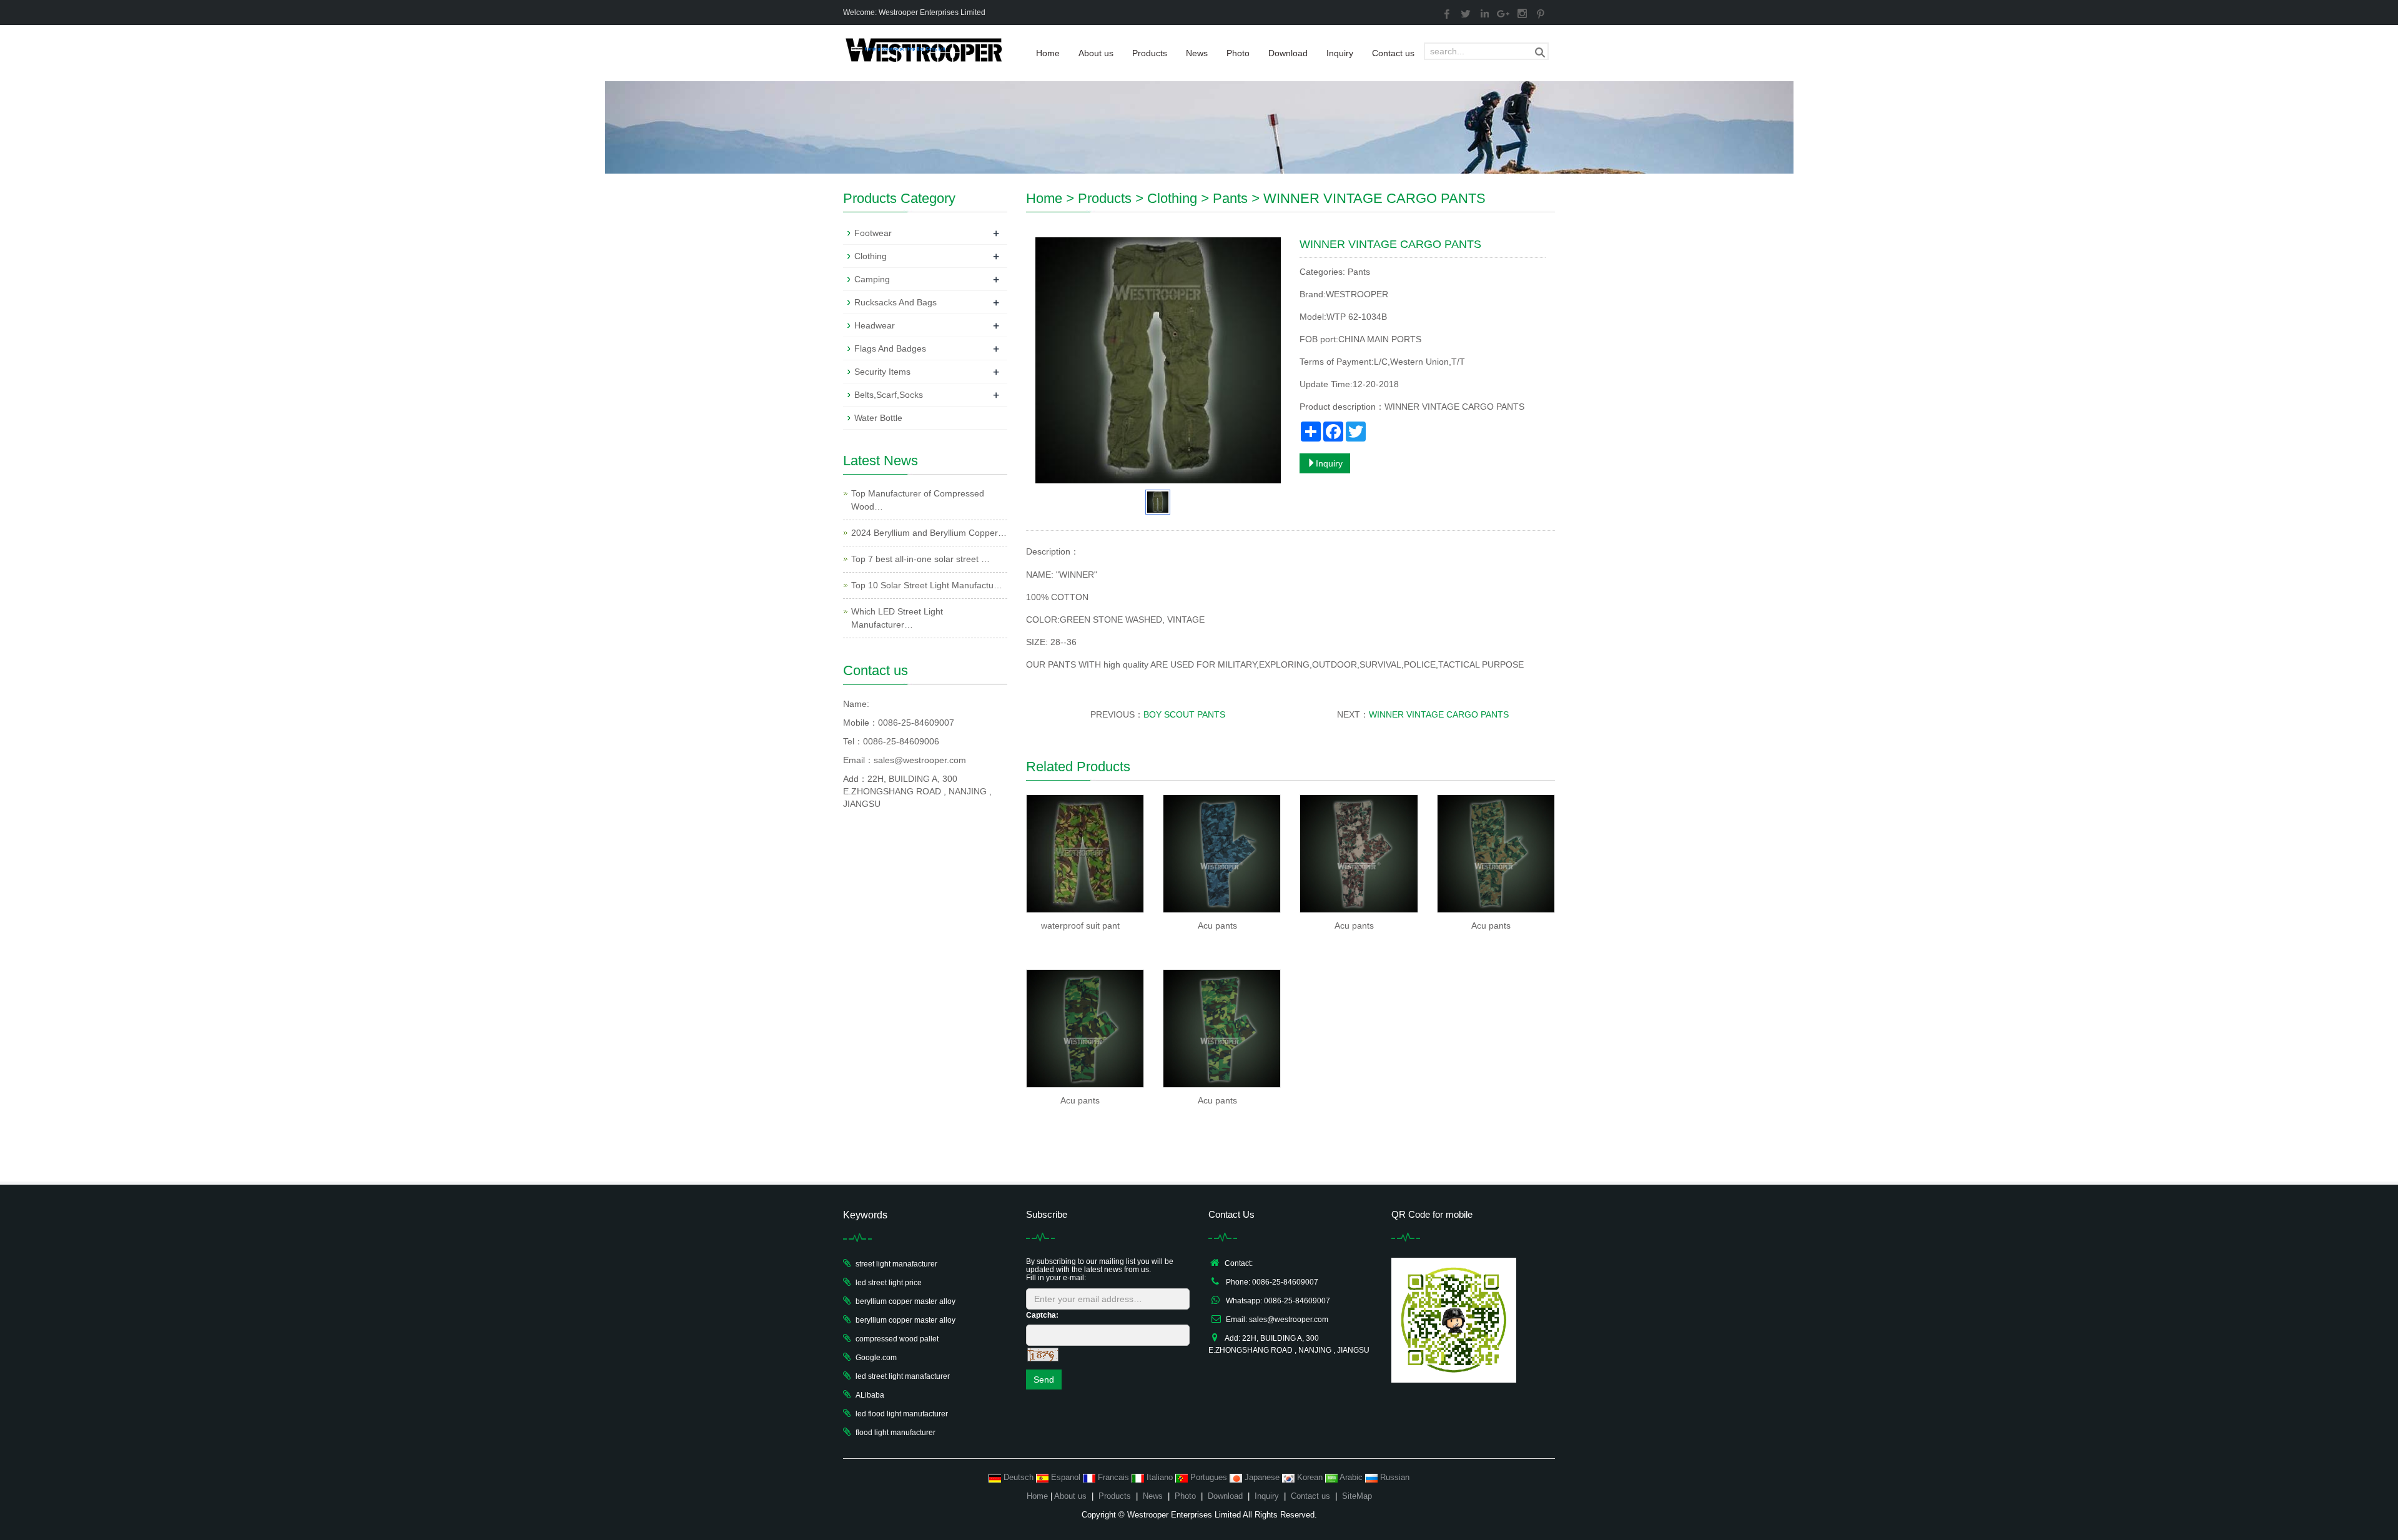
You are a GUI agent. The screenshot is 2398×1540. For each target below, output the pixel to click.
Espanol (1066, 1477)
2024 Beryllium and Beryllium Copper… (929, 533)
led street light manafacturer (903, 1376)
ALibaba (870, 1395)
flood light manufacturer (896, 1433)
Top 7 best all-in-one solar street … (920, 559)
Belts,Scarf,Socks (889, 395)
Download (1288, 53)
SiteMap (1357, 1496)
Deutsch (1019, 1477)
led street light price (889, 1283)
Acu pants (1217, 925)
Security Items (882, 372)
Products (1150, 53)
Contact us (1393, 53)
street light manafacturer (896, 1264)
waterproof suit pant (1080, 925)
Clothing (1172, 198)
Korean (1310, 1477)
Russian (1394, 1477)
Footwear (873, 233)
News (1197, 53)
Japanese (1262, 1477)
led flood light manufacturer (902, 1414)
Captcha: (1042, 1315)
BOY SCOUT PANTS (1184, 714)
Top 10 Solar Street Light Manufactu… (927, 585)
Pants (1230, 198)
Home (1048, 53)
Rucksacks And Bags (896, 302)
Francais (1113, 1477)
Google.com (876, 1358)
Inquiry (1340, 53)
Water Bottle (878, 418)
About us (1096, 53)
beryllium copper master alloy (905, 1301)
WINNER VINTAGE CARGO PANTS (1439, 714)
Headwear (875, 325)
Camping (872, 279)
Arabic (1351, 1477)
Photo (1238, 53)
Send (1044, 1380)
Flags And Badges (890, 348)
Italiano (1160, 1477)
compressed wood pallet (897, 1339)
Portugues (1209, 1477)
